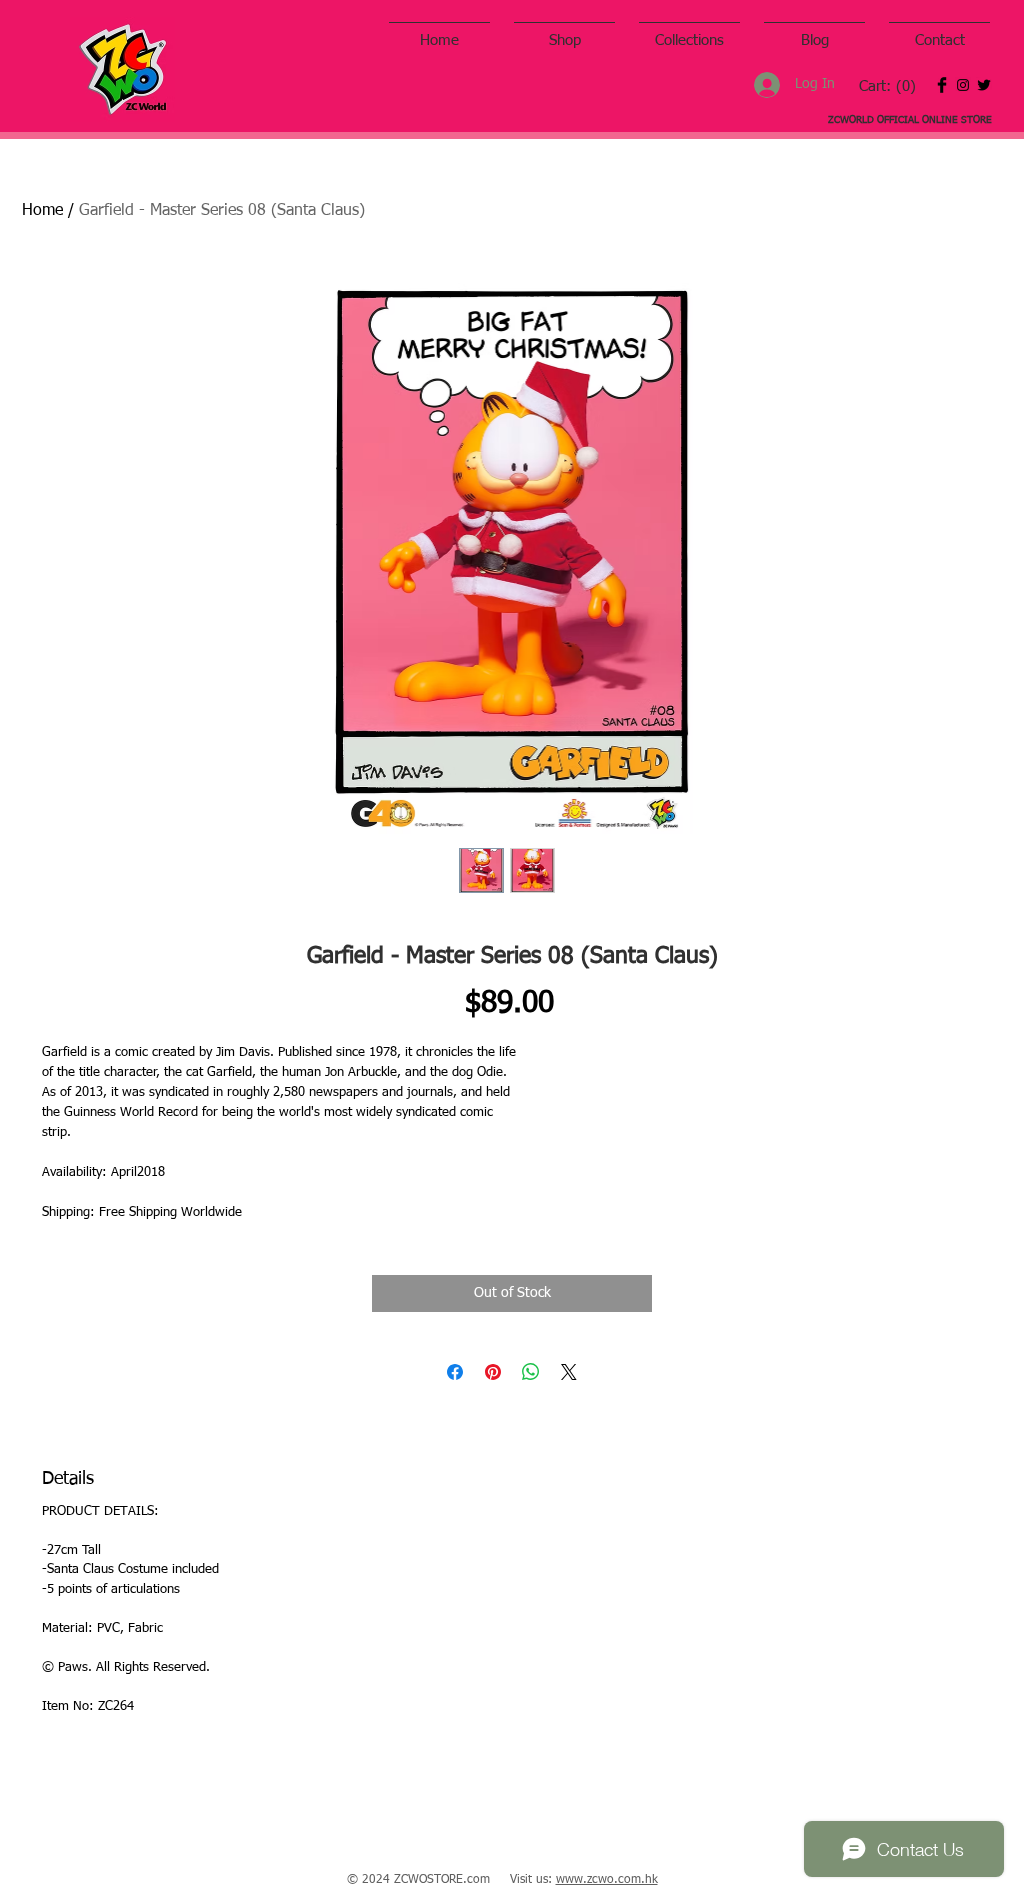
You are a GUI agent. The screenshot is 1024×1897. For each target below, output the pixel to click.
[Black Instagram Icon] (963, 85)
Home (42, 211)
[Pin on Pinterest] (493, 1372)
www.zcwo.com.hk (607, 1880)
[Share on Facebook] (455, 1372)
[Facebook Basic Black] (942, 85)
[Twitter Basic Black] (984, 85)
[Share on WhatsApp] (531, 1372)
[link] (888, 86)
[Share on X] (569, 1372)
